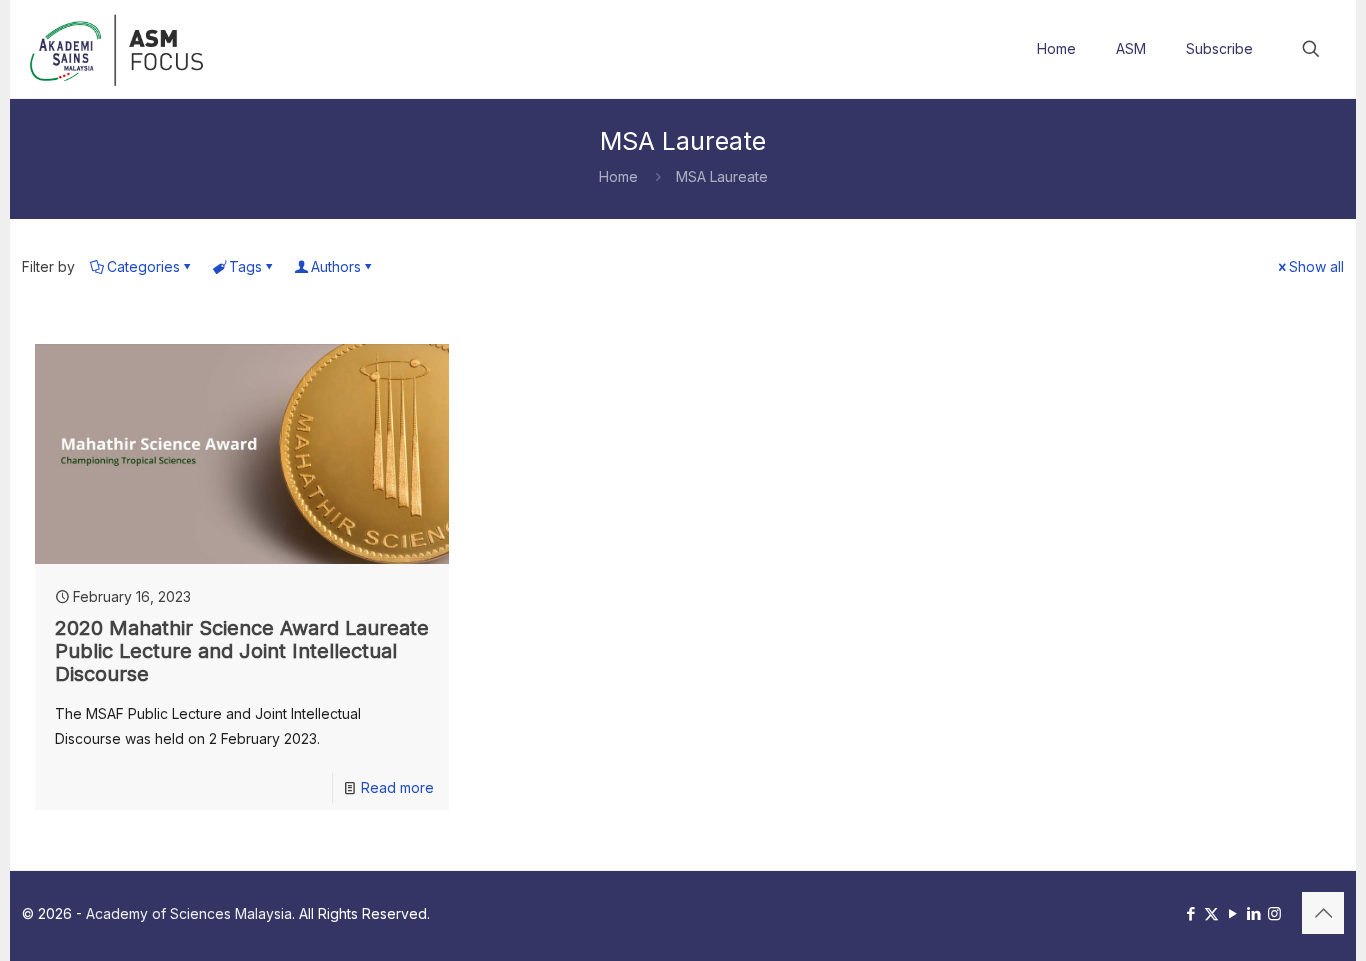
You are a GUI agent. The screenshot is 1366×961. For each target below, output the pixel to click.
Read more (397, 787)
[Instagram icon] (1274, 913)
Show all (1316, 266)
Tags (245, 266)
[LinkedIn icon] (1253, 913)
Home (618, 176)
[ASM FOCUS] (119, 49)
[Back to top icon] (1323, 913)
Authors (336, 266)
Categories (143, 266)
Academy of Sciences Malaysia (189, 913)
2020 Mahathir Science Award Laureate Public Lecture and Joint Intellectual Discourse (242, 651)
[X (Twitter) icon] (1211, 913)
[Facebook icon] (1190, 913)
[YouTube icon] (1232, 913)
